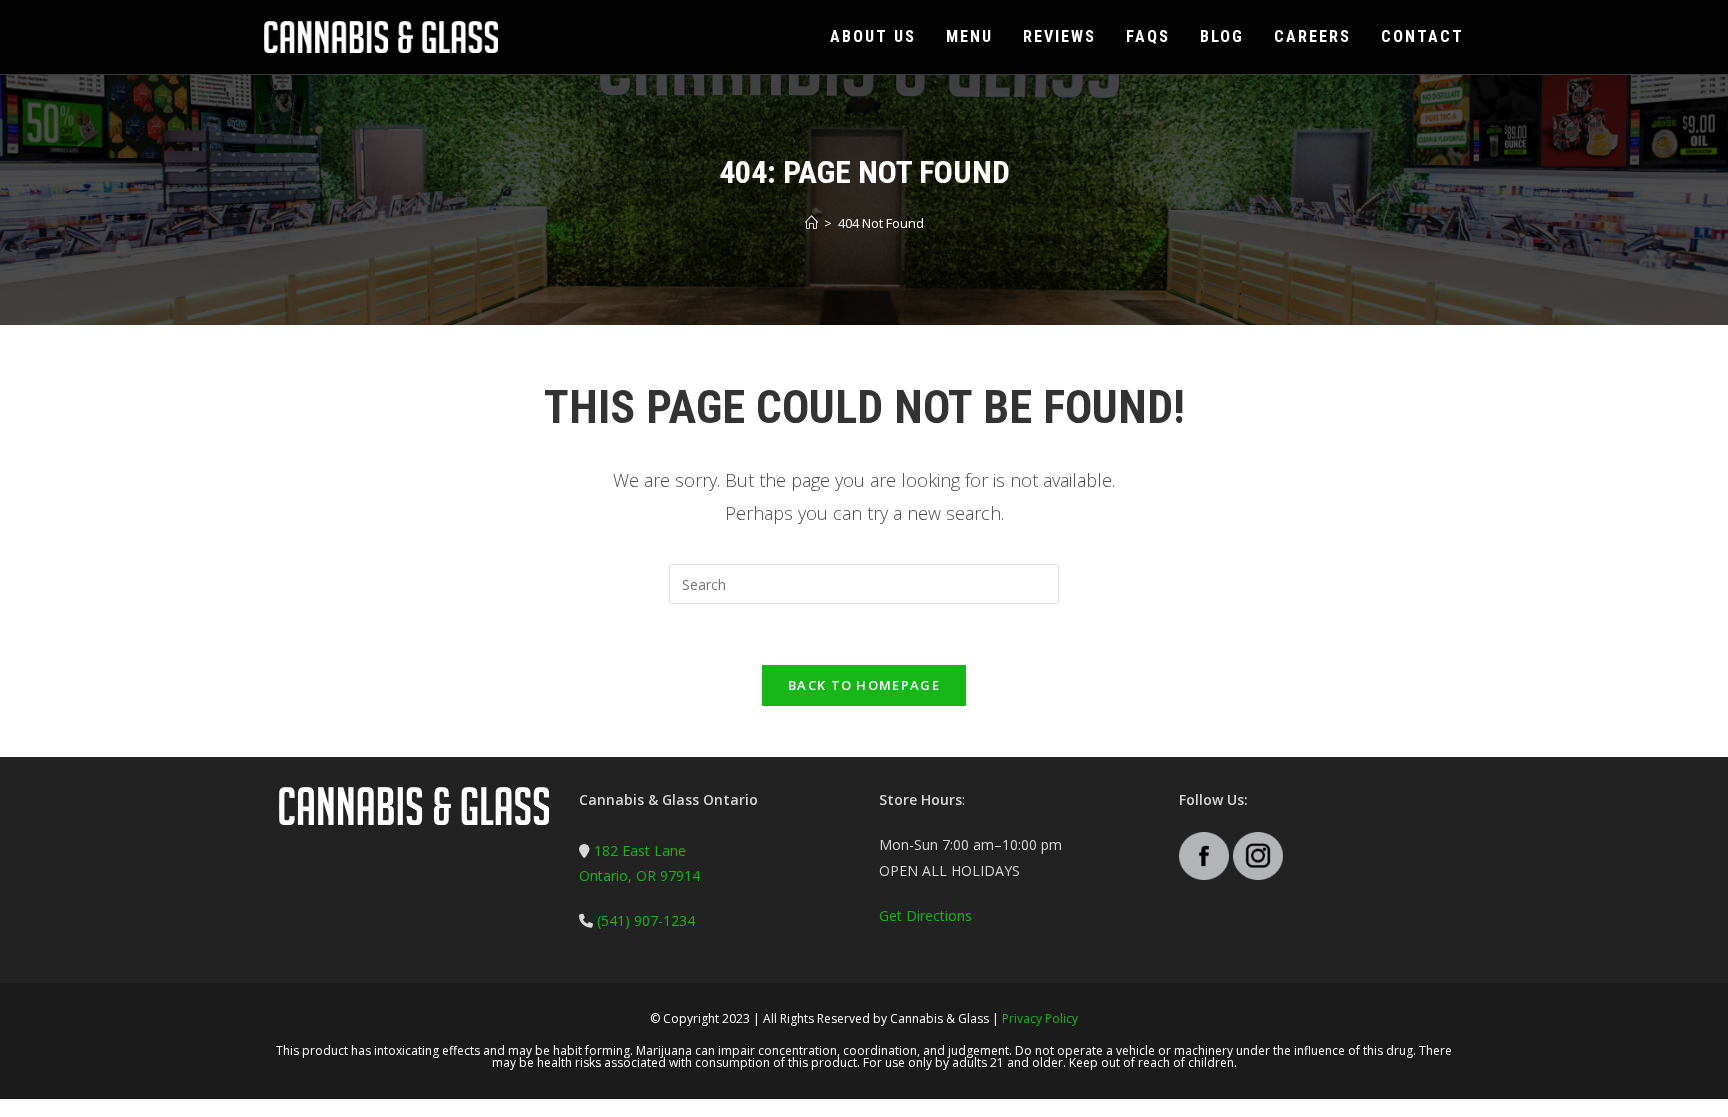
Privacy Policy (1040, 1018)
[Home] (811, 223)
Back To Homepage (864, 685)
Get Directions (925, 915)
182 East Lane (640, 850)
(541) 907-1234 (644, 920)
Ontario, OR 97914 (639, 875)
